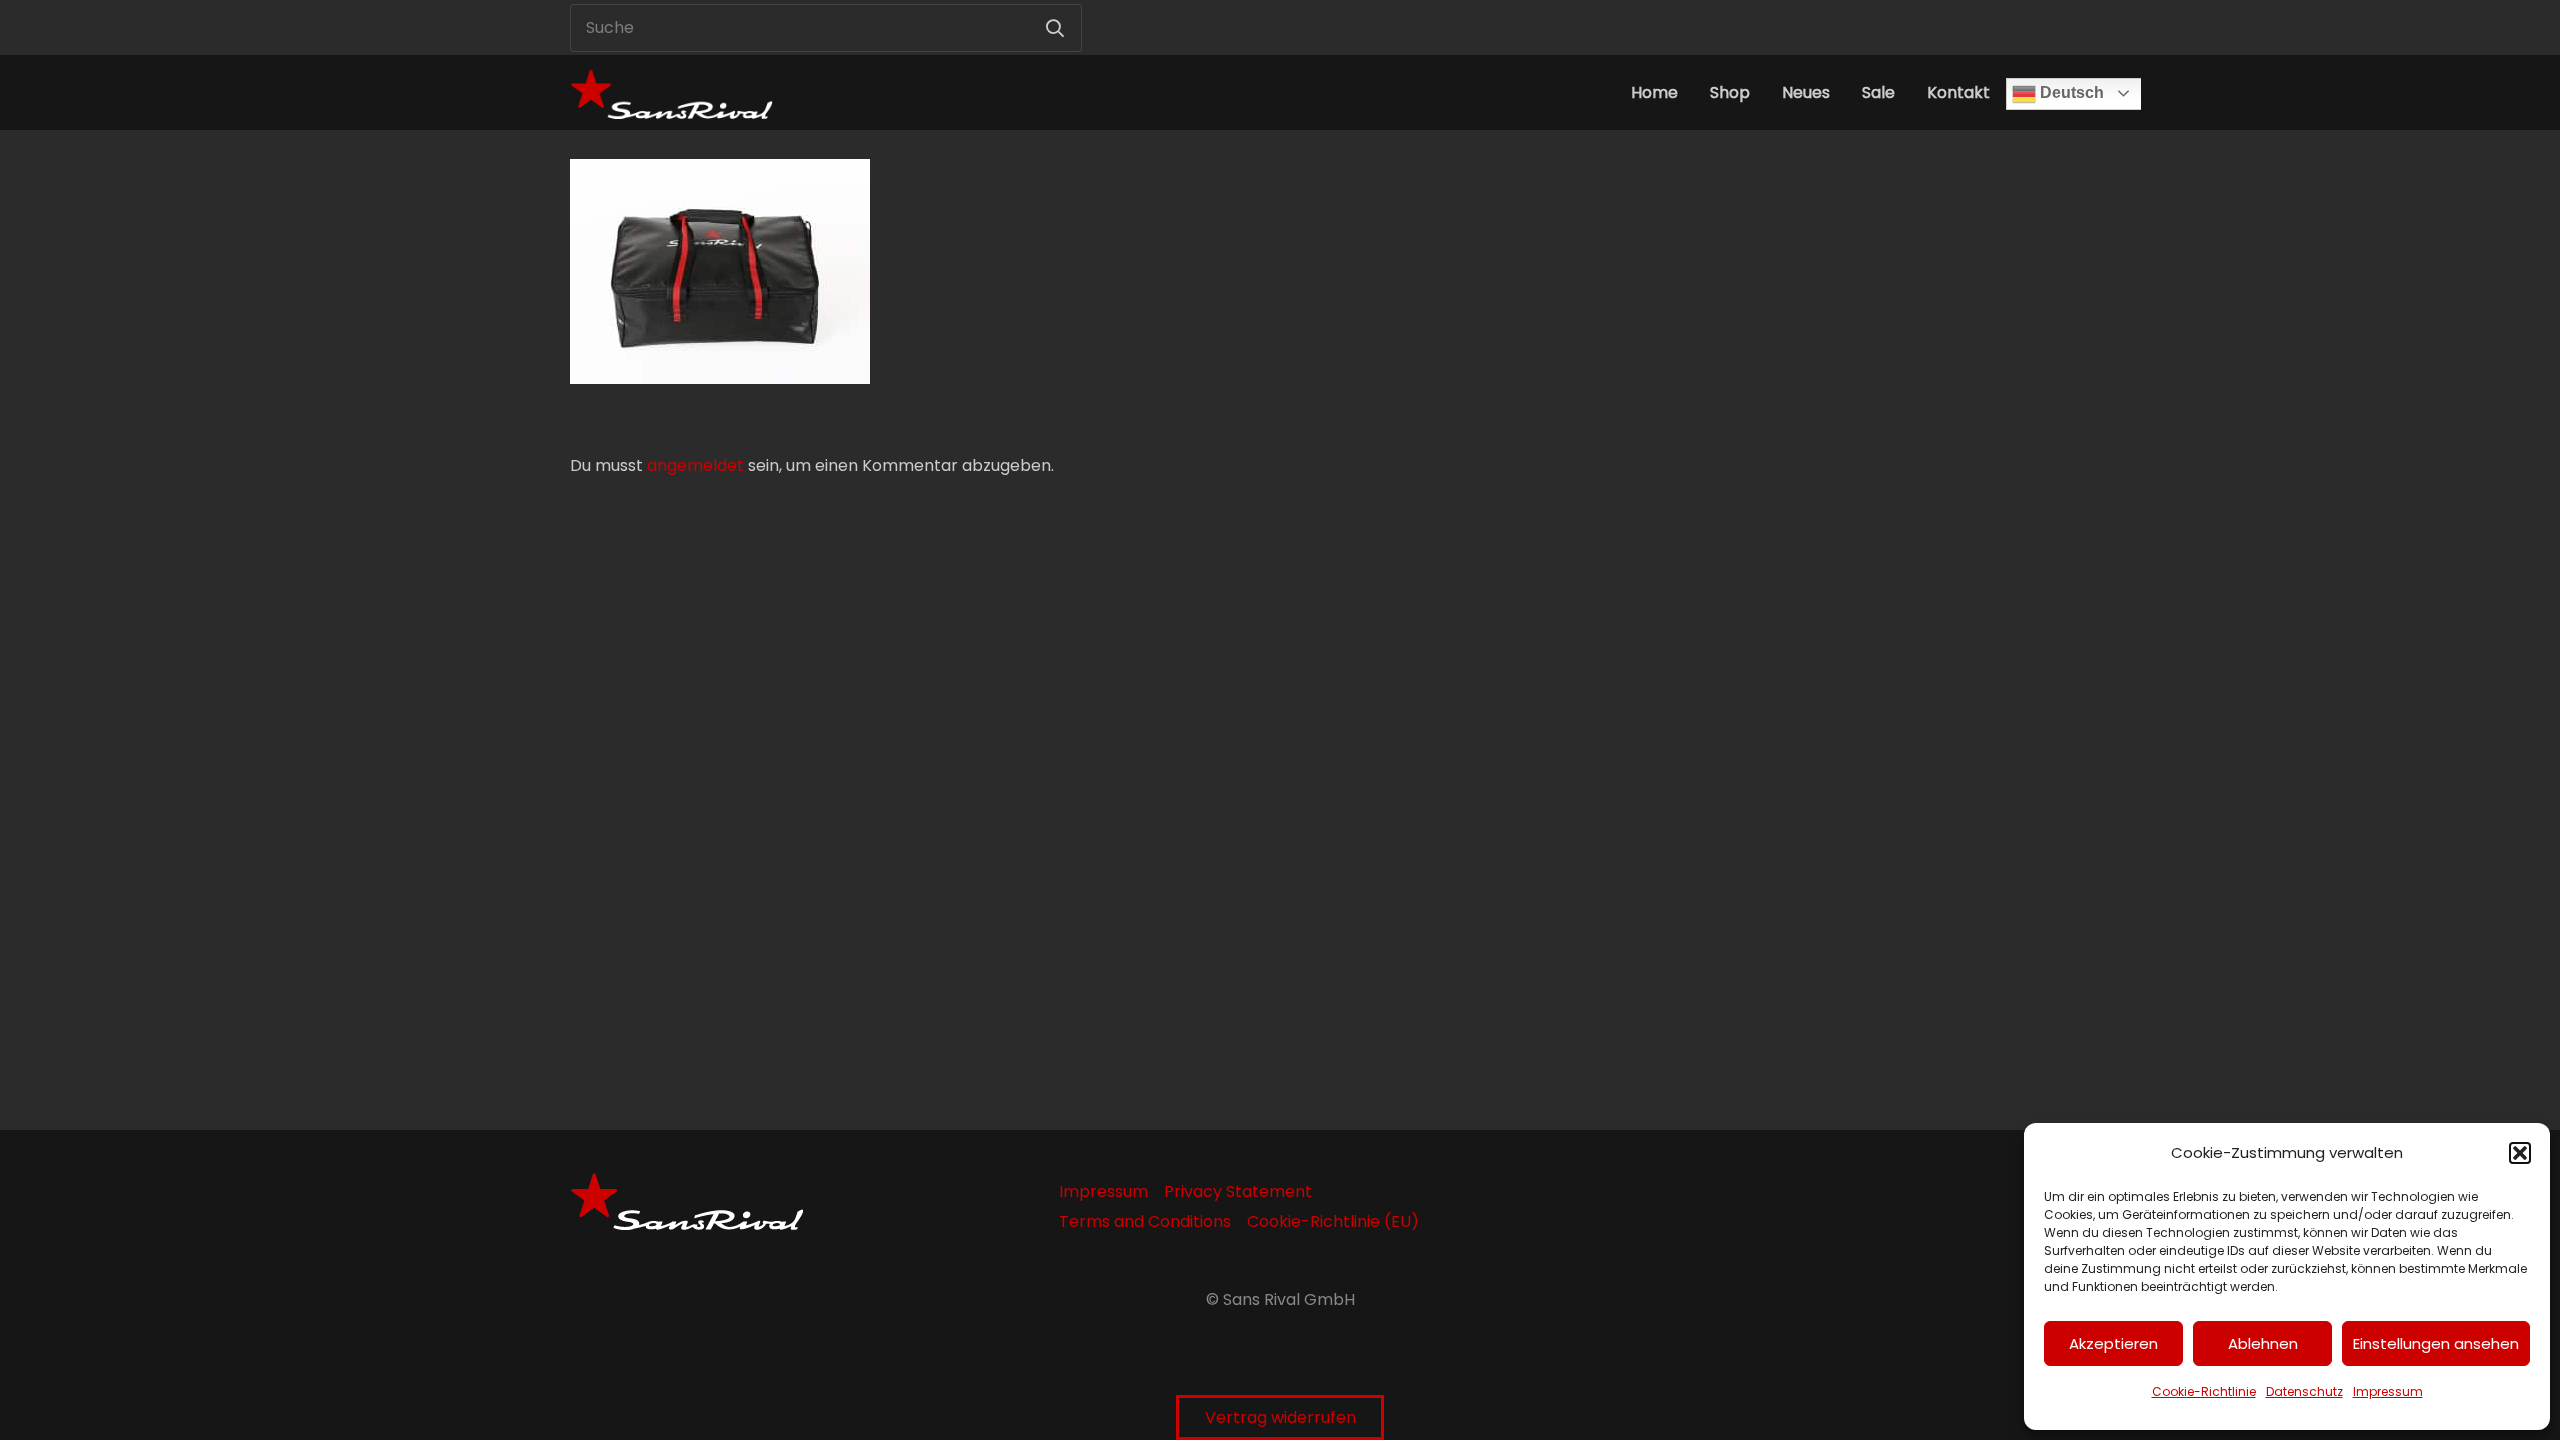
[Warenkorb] (1966, 27)
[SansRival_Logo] (671, 92)
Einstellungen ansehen (2436, 1343)
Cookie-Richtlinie (2204, 1391)
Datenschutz (2304, 1391)
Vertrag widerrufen (1280, 1417)
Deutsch (2070, 92)
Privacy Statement (1238, 1191)
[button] (2520, 1153)
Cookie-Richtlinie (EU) (1333, 1221)
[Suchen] (1055, 28)
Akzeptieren (2113, 1343)
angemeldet (695, 465)
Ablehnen (2263, 1343)
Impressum (2388, 1391)
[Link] (1922, 27)
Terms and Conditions (1145, 1221)
